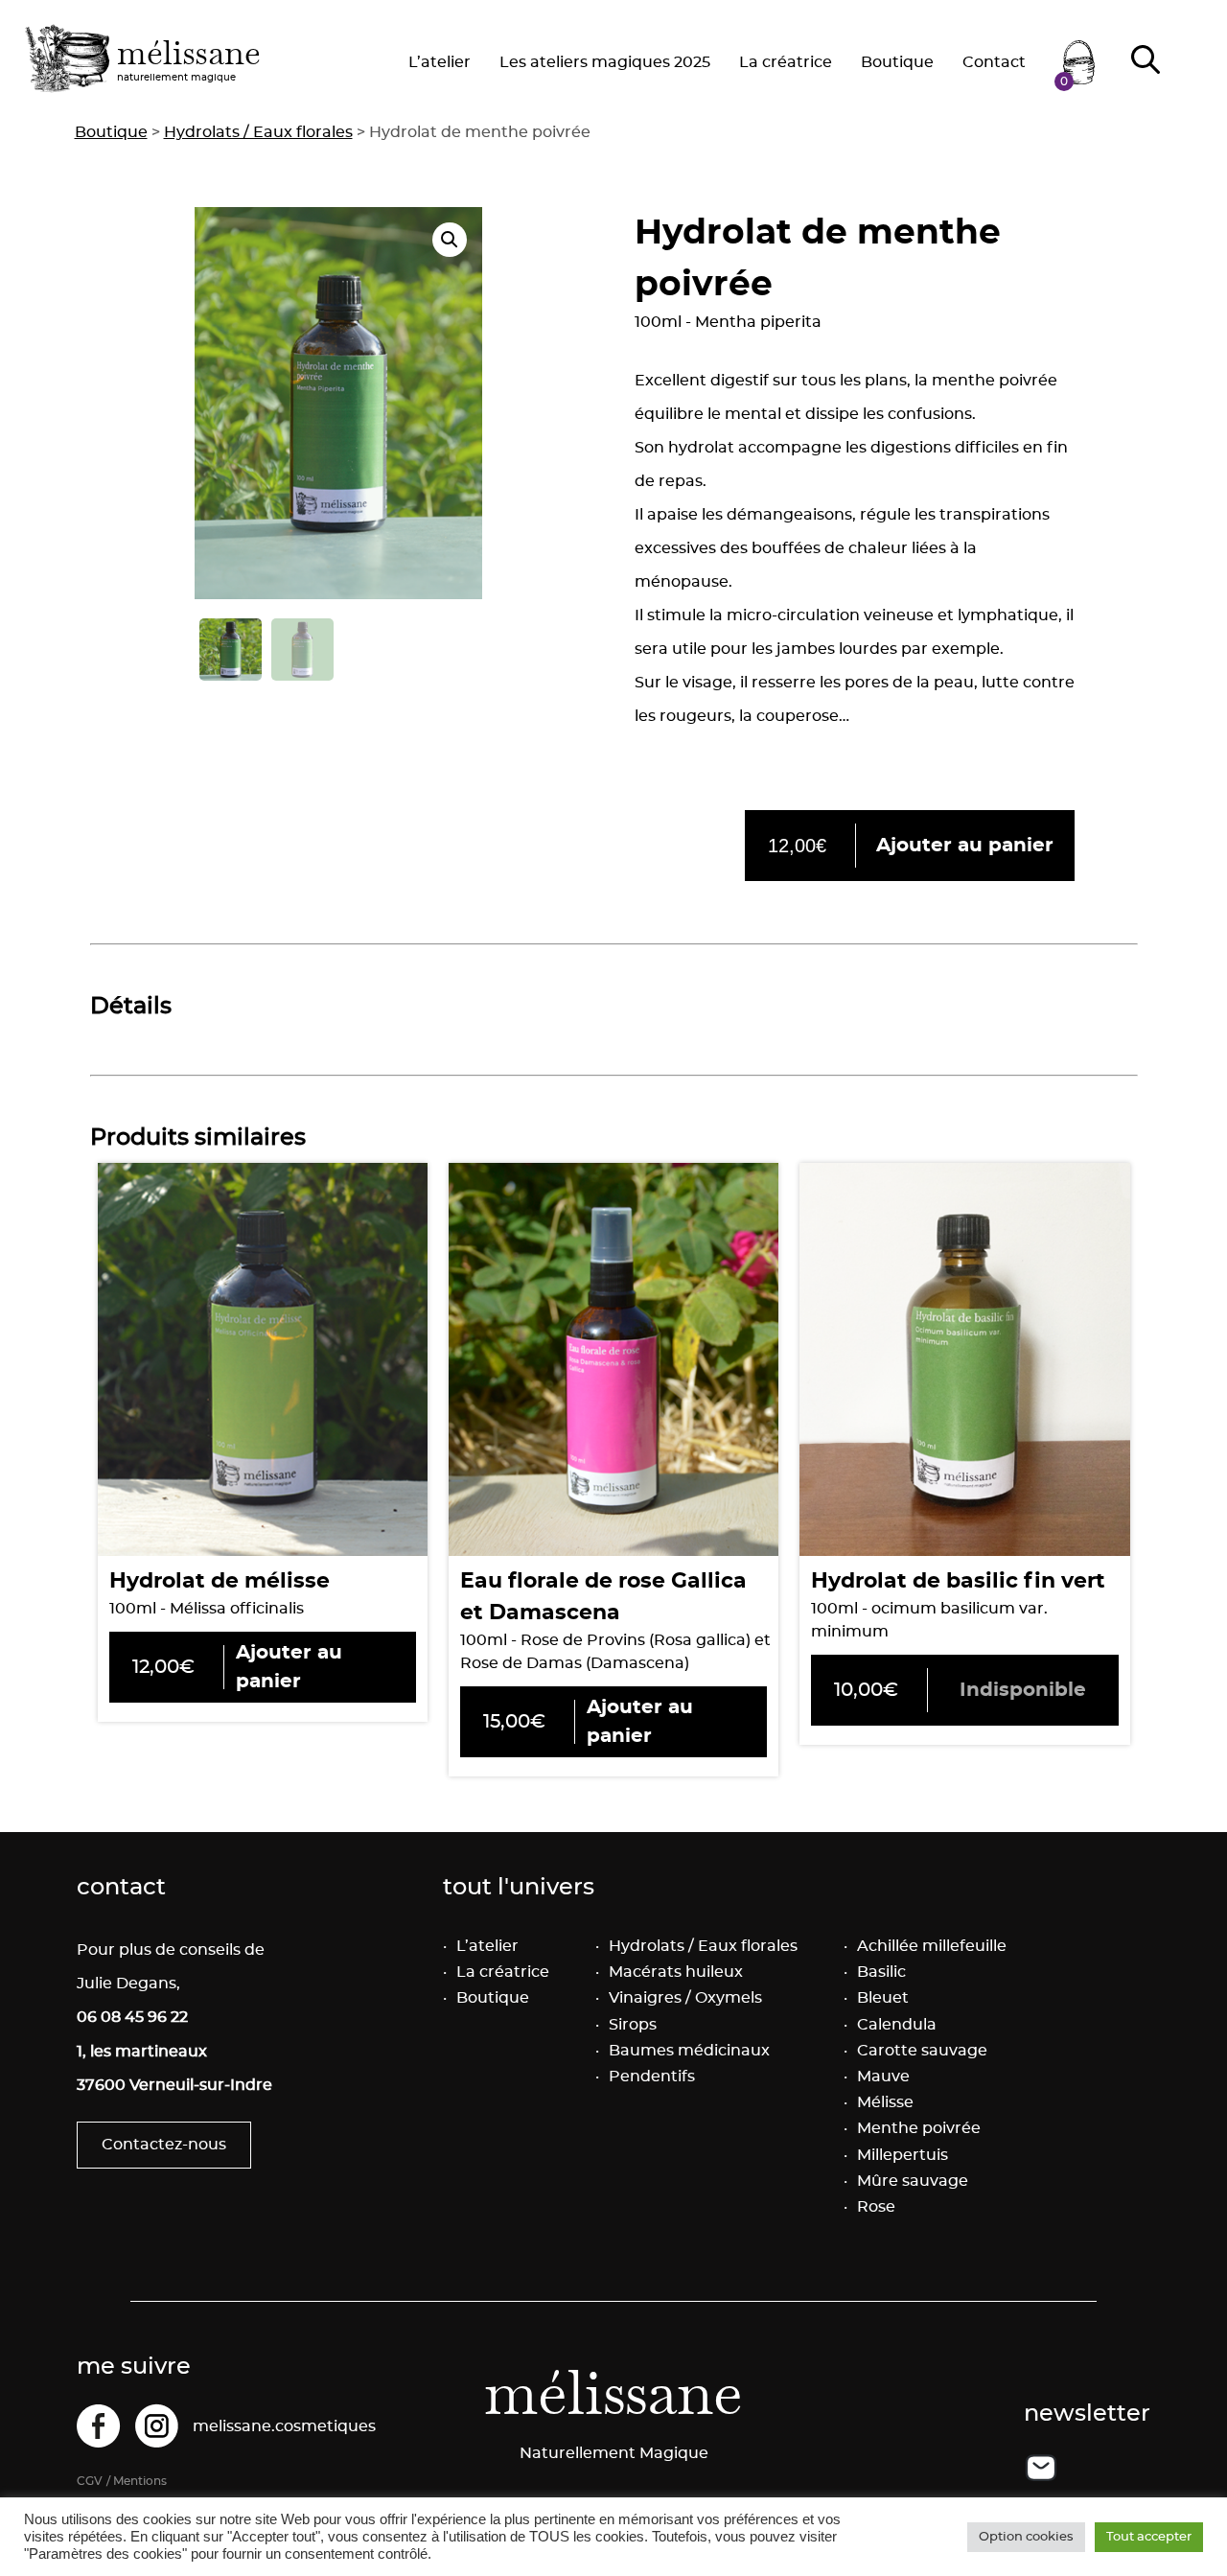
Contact (994, 62)
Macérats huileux (676, 1972)
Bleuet (883, 1998)
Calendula (897, 2025)
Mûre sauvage (913, 2181)
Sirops (633, 2025)
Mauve (883, 2077)
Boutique (897, 62)
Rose (876, 2207)
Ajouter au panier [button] (965, 846)
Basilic (881, 1972)
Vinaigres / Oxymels (685, 1998)
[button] (450, 240)
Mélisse (885, 2102)
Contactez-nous (164, 2145)
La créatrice (786, 62)
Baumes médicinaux (689, 2051)
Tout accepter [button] (1149, 2537)
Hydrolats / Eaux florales (258, 132)
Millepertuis (903, 2155)
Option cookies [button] (1026, 2537)
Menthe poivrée (919, 2128)
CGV (90, 2481)
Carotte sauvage (922, 2051)
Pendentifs (652, 2077)
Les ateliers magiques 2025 (605, 62)
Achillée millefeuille (932, 1946)
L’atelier (440, 62)
